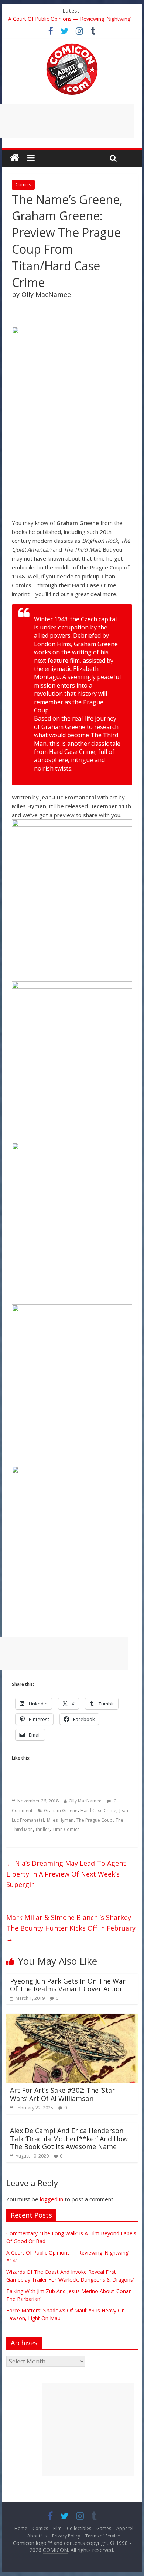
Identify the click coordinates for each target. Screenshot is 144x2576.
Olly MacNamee (85, 1801)
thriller (43, 1829)
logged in (52, 2199)
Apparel (125, 2528)
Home (21, 2528)
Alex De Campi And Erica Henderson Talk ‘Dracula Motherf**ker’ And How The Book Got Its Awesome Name (69, 2139)
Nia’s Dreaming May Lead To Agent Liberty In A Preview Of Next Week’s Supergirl (66, 1874)
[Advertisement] (88, 2430)
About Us (37, 2536)
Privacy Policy (66, 2536)
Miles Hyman (60, 1820)
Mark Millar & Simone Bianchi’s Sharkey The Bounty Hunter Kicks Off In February (71, 1928)
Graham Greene (61, 1810)
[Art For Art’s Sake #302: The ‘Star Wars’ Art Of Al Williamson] (72, 2018)
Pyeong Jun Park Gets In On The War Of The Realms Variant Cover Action (68, 1985)
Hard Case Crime (98, 1810)
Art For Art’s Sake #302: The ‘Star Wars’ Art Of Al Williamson (62, 2094)
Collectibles (79, 2528)
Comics (23, 185)
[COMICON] (72, 46)
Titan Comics (66, 1829)
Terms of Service (103, 2536)
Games (104, 2528)
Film (57, 2528)
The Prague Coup (95, 1820)
